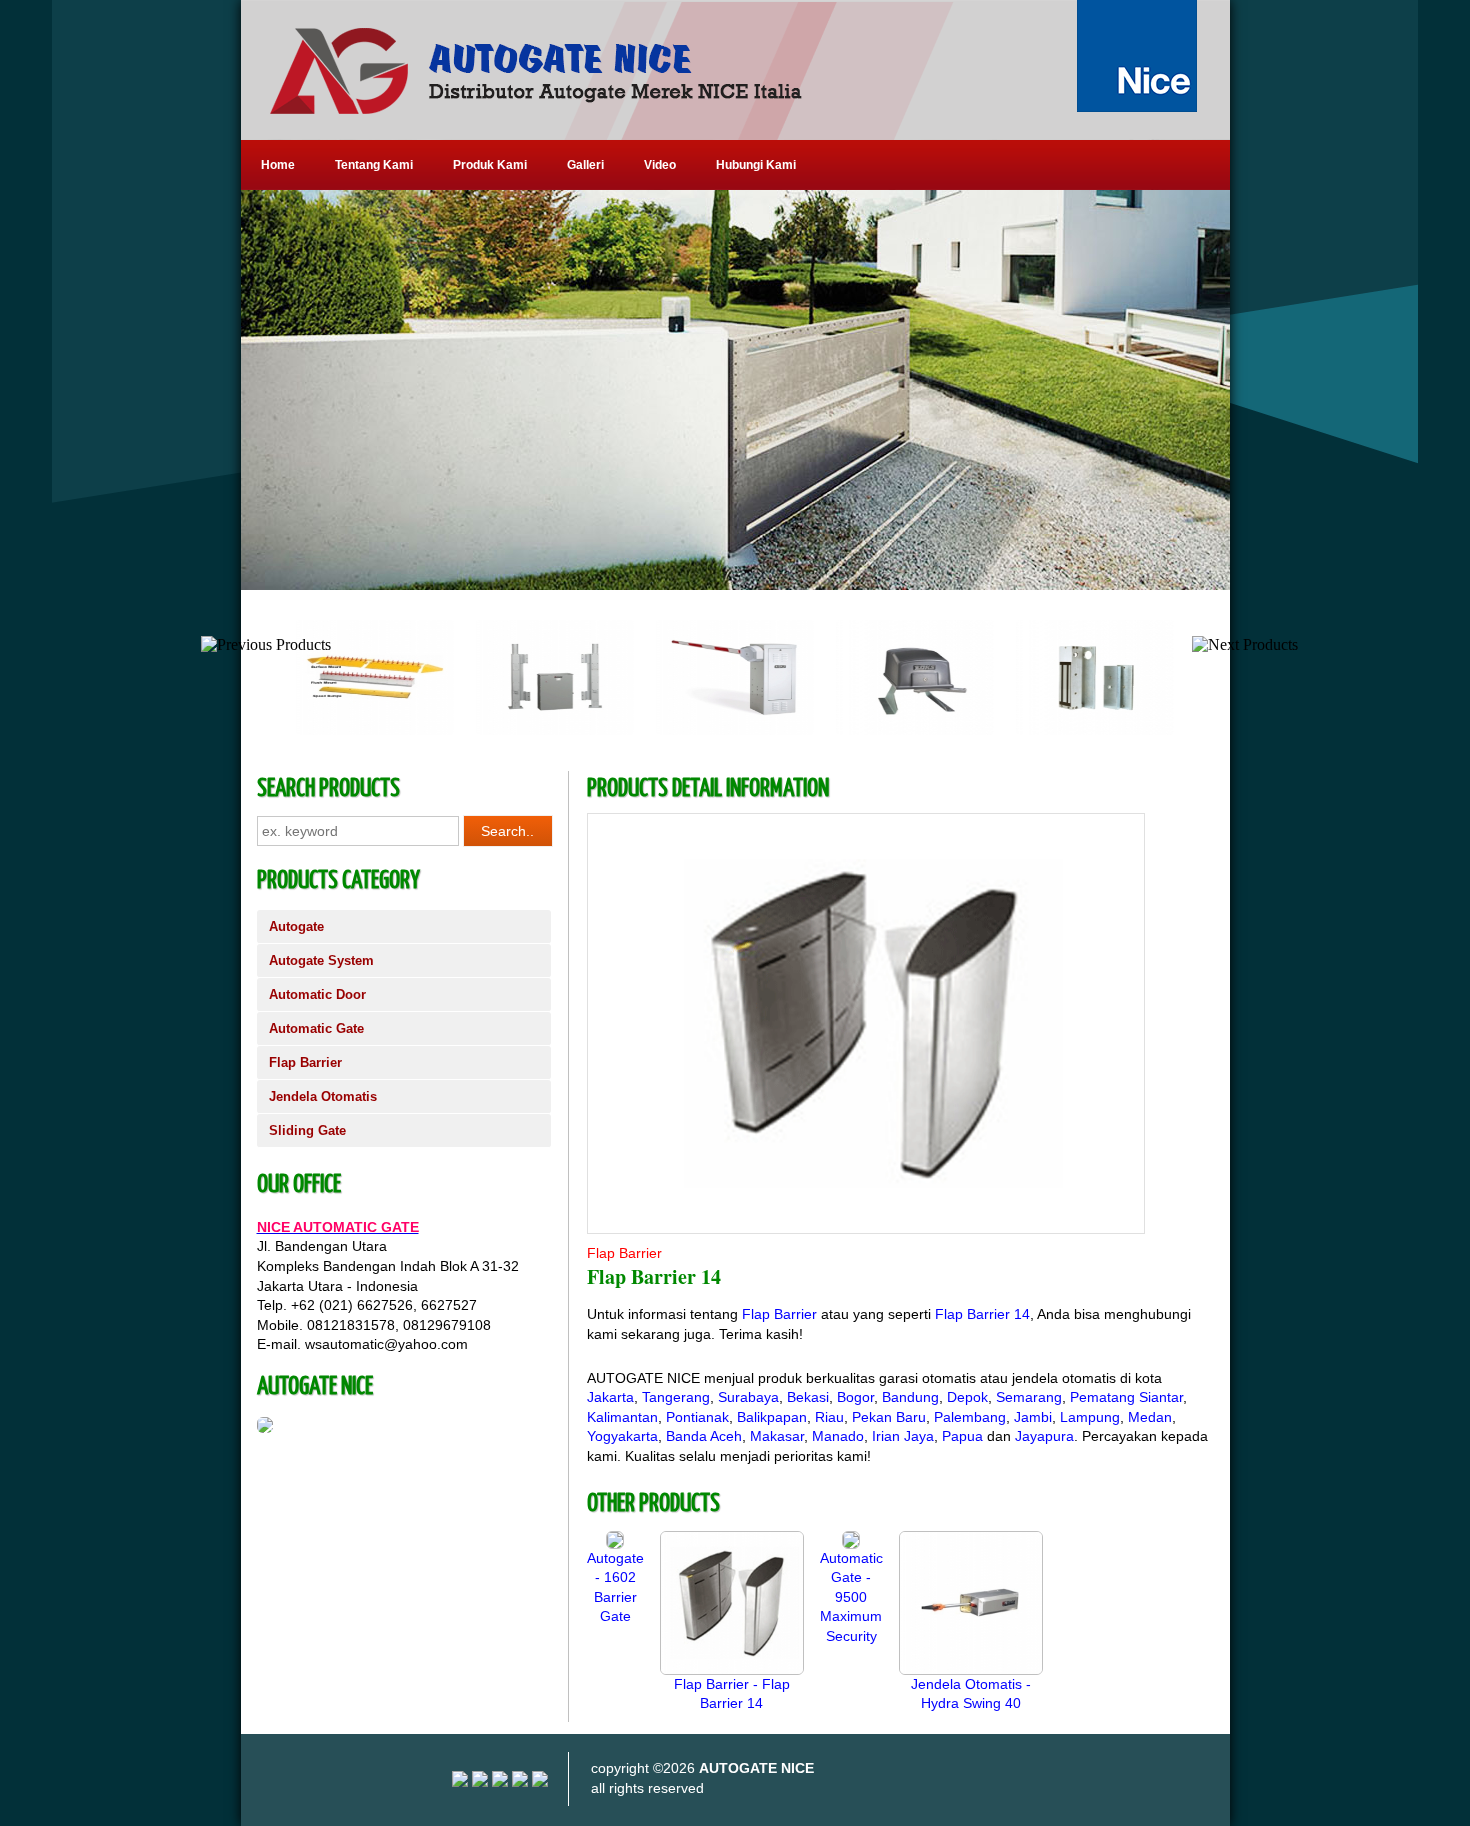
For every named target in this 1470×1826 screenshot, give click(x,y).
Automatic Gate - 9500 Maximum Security (851, 1597)
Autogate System (321, 960)
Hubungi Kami (756, 165)
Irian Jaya (903, 1436)
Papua (962, 1436)
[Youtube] (480, 1782)
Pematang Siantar (1126, 1397)
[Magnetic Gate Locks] (1070, 731)
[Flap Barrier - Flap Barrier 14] (732, 1670)
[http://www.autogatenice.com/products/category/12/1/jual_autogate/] (735, 390)
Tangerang (676, 1397)
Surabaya (748, 1397)
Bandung (910, 1397)
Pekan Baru (889, 1417)
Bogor (855, 1397)
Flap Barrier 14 (982, 1314)
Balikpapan (772, 1417)
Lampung (1090, 1417)
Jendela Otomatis (323, 1096)
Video (660, 165)
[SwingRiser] (530, 731)
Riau (829, 1417)
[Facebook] (540, 1782)
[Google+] (500, 1782)
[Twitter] (520, 1782)
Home (278, 165)
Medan (1150, 1417)
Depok (967, 1397)
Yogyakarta (622, 1436)
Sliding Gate (307, 1130)
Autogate (296, 926)
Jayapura (1044, 1436)
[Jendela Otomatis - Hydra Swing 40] (971, 1670)
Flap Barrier (305, 1062)
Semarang (1029, 1397)
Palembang (970, 1417)
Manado (838, 1436)
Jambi (1033, 1417)
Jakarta (610, 1397)
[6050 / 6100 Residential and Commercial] (890, 731)
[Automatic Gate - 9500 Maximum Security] (851, 1544)
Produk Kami (490, 165)
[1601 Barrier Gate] (710, 731)
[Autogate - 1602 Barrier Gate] (615, 1544)
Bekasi (808, 1397)
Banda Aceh (704, 1436)
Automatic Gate (316, 1028)
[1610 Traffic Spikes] (350, 731)
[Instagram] (460, 1782)
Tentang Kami (374, 165)
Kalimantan (622, 1417)
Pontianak (697, 1417)
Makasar (777, 1436)
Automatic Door (317, 994)
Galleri (585, 165)
